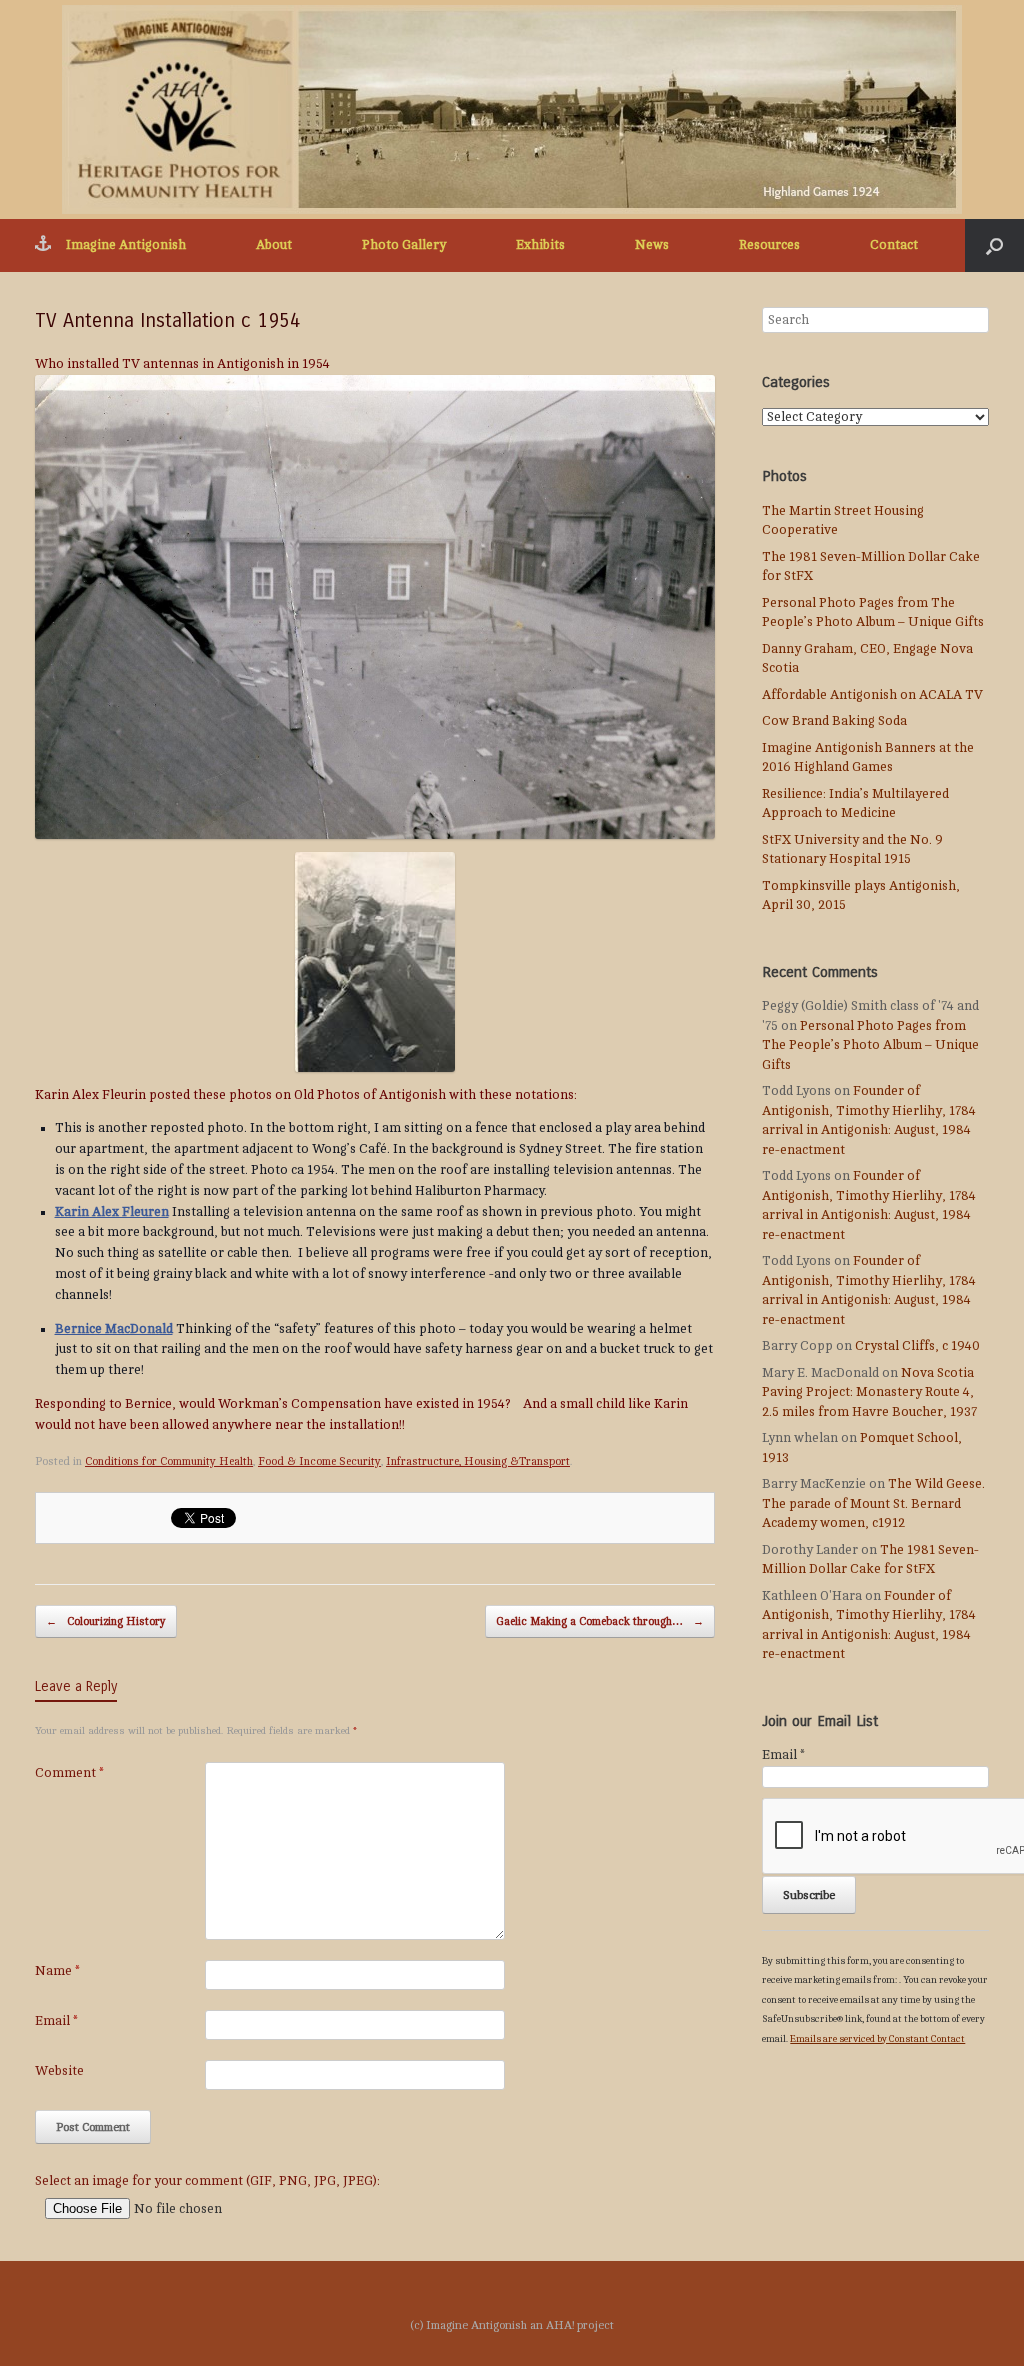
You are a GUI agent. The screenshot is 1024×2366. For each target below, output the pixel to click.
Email (56, 2021)
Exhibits (540, 245)
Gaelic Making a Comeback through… (600, 1621)
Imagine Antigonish (126, 245)
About (274, 245)
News (652, 245)
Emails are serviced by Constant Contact (877, 2038)
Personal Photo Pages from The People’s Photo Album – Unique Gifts (870, 1045)
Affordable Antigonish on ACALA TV (872, 695)
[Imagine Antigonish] (512, 109)
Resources (769, 245)
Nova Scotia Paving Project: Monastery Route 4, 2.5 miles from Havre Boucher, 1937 (869, 1392)
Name (57, 1971)
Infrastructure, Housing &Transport (478, 1461)
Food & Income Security (319, 1461)
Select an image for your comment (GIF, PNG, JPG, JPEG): (207, 2181)
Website (59, 2071)
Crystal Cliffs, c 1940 (917, 1346)
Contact (894, 245)
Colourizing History (106, 1621)
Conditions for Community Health (169, 1461)
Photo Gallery (404, 245)
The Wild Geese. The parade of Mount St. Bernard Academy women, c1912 (873, 1503)
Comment (69, 1773)
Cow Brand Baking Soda (834, 721)
